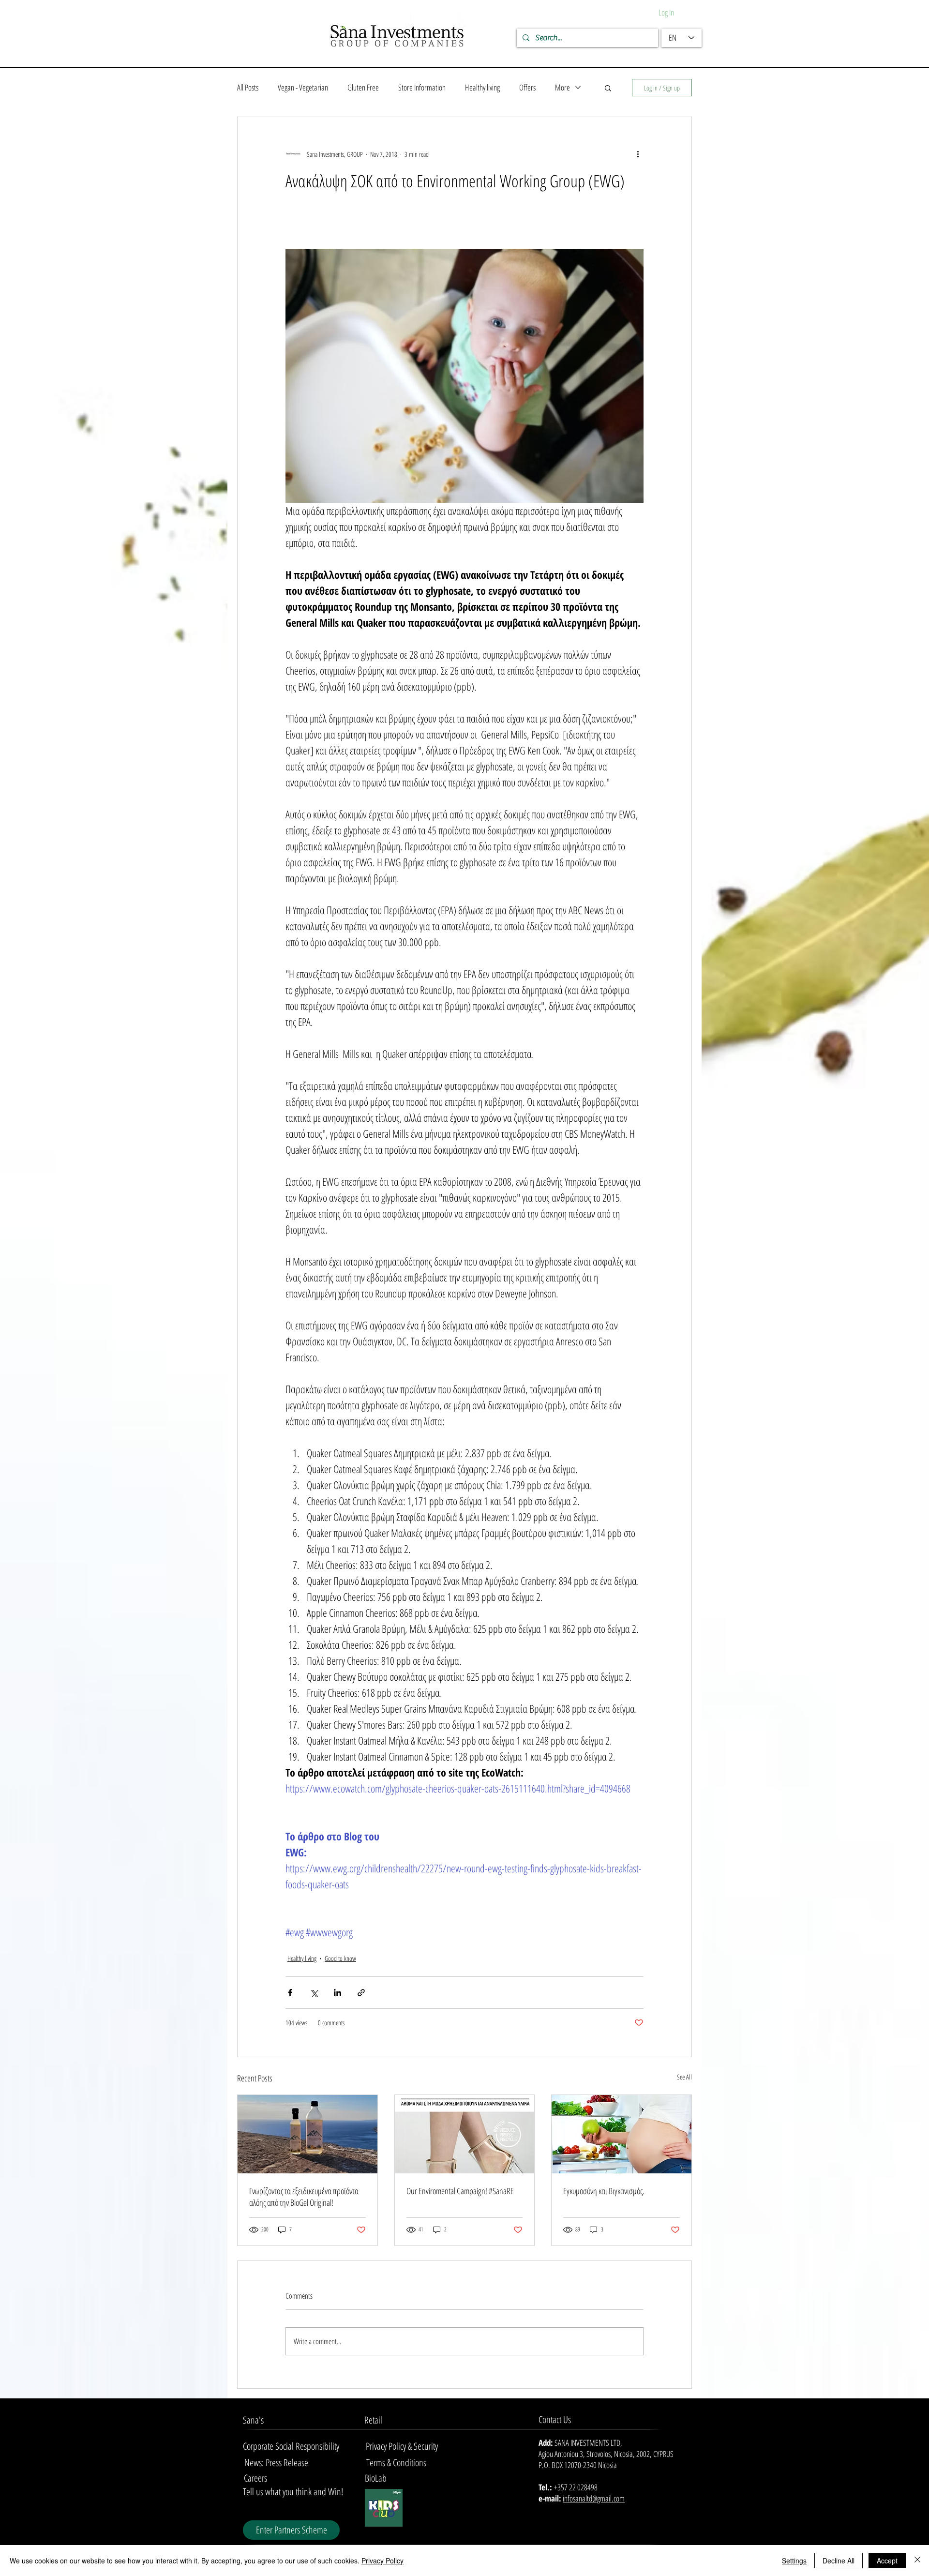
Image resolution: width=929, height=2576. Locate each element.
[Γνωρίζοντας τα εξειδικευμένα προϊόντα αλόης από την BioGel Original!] (307, 2134)
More (562, 87)
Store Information (422, 87)
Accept (887, 2561)
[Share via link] (361, 1993)
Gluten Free (363, 87)
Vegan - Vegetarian (303, 87)
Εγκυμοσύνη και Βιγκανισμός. (604, 2191)
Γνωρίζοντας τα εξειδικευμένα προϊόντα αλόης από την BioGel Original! (304, 2197)
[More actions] (638, 154)
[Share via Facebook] (290, 1993)
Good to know (340, 1958)
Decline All (839, 2561)
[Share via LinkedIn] (337, 1993)
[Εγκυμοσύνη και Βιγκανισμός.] (622, 2134)
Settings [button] (794, 2561)
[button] (608, 88)
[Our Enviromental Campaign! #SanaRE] (465, 2134)
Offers (527, 87)
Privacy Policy (382, 2561)
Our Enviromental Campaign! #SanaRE (460, 2191)
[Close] (917, 2561)
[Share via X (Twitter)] (314, 1993)
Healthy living (482, 87)
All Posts (248, 87)
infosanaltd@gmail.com (594, 2498)
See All (684, 2077)
